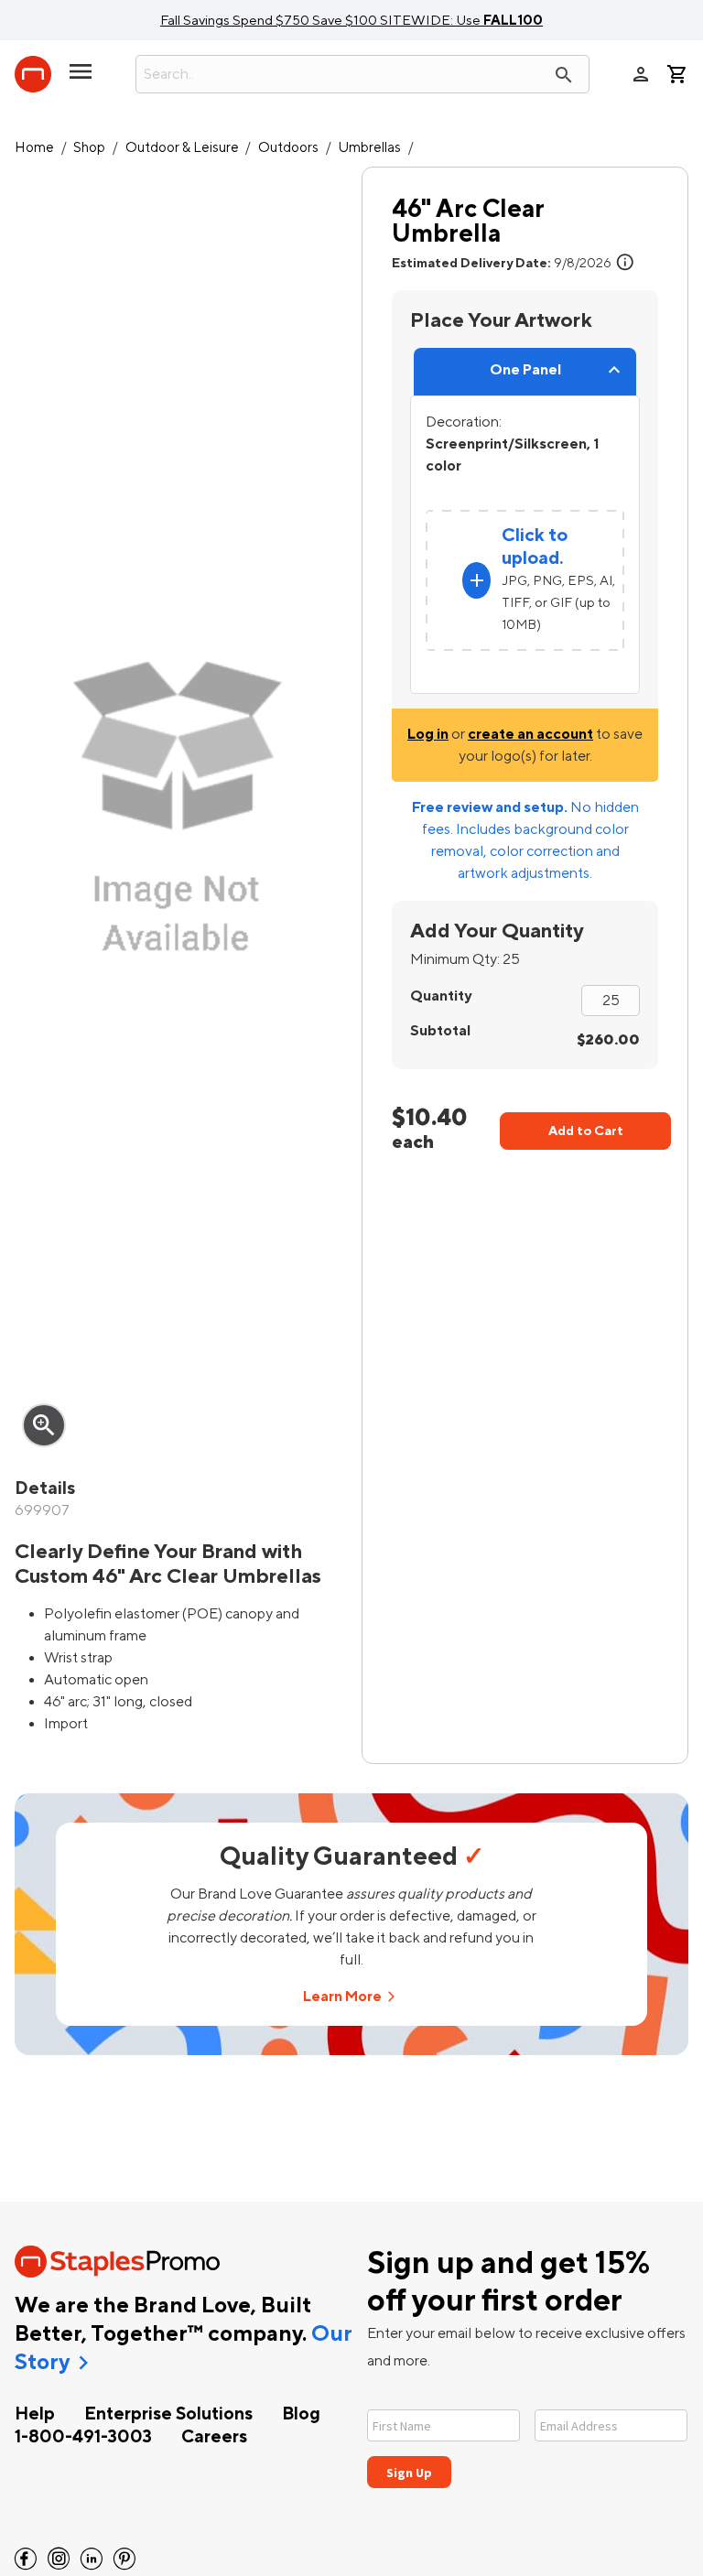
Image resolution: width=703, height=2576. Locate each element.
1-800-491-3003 (83, 2437)
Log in (428, 734)
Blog (301, 2414)
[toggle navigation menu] (81, 79)
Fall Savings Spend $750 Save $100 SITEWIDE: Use (351, 20)
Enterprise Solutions (168, 2414)
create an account (530, 734)
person (641, 74)
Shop (89, 148)
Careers (214, 2437)
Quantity (441, 996)
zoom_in (44, 1425)
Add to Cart (586, 1131)
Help (35, 2414)
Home (34, 148)
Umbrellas (369, 148)
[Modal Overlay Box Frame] (528, 2437)
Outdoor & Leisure (182, 148)
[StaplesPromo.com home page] (33, 74)
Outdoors (288, 148)
